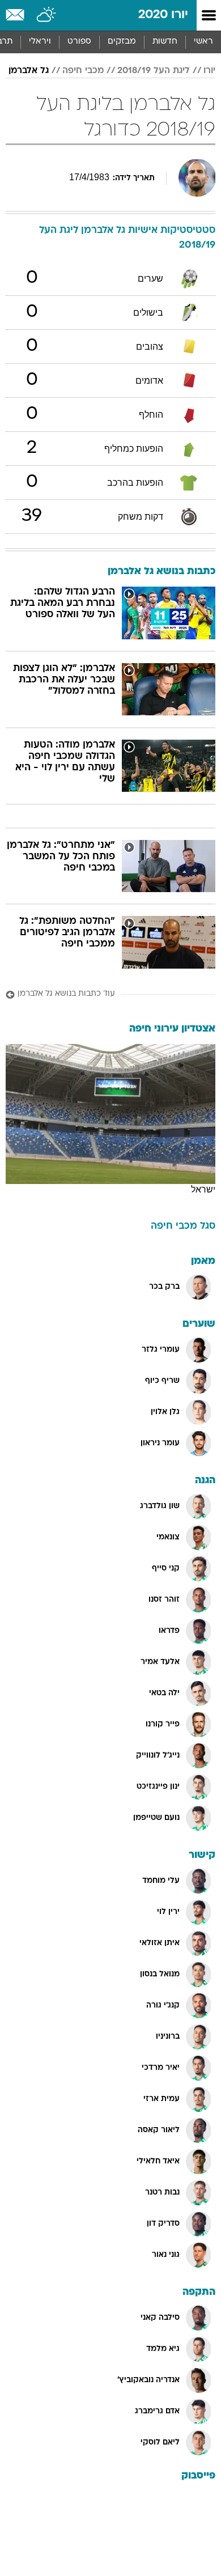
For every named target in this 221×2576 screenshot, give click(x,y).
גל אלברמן (29, 71)
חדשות (165, 42)
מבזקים (122, 42)
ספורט (79, 42)
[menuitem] (165, 42)
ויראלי (40, 42)
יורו (209, 71)
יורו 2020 (163, 15)
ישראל (203, 1189)
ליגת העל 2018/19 (154, 71)
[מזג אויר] (47, 15)
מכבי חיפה (83, 71)
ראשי (203, 42)
